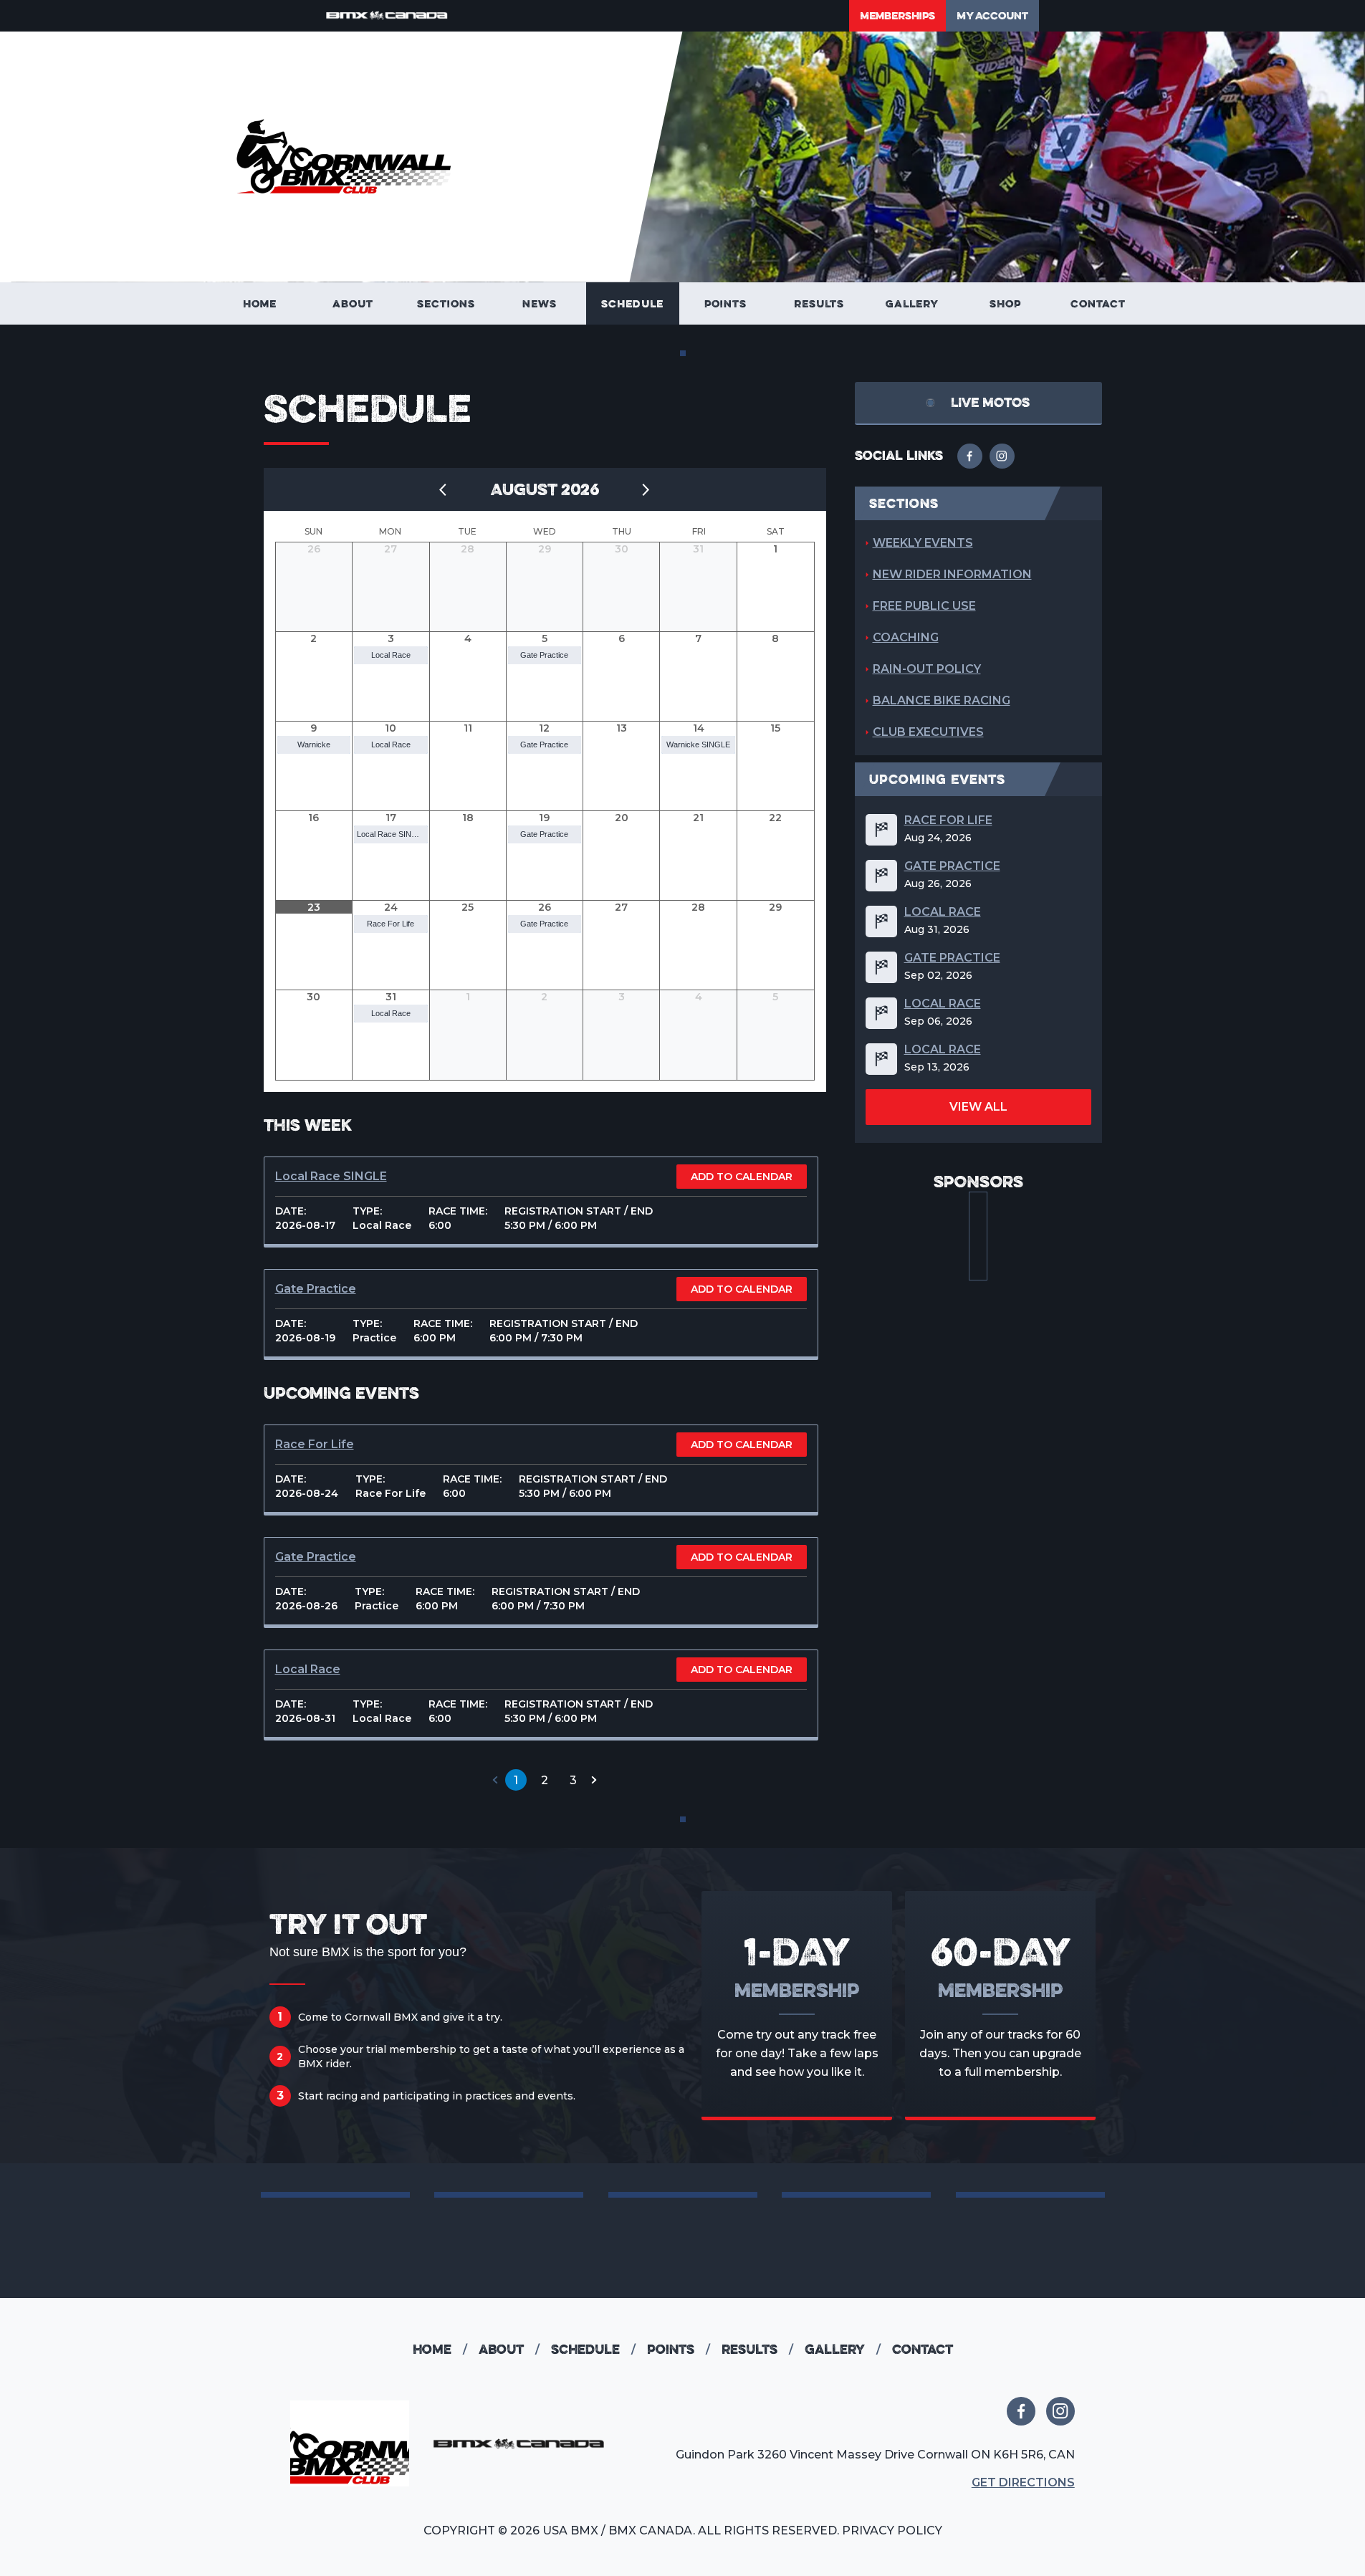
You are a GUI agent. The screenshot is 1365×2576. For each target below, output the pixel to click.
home (440, 2349)
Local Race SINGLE (392, 834)
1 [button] (516, 1780)
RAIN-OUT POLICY (927, 669)
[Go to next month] (646, 489)
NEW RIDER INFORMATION (952, 574)
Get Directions (1023, 2482)
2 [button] (545, 1780)
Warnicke (314, 744)
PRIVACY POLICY (892, 2530)
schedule (593, 2349)
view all (978, 1107)
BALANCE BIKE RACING (942, 700)
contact (923, 2349)
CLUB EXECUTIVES (928, 732)
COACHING (906, 637)
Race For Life (391, 924)
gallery (843, 2349)
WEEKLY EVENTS (923, 543)
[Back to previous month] (444, 489)
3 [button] (573, 1780)
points (679, 2349)
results (757, 2349)
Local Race (391, 655)
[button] (495, 1780)
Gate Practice (544, 655)
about (509, 2349)
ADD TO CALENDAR (742, 1177)
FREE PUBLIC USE (924, 606)
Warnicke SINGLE (698, 744)
